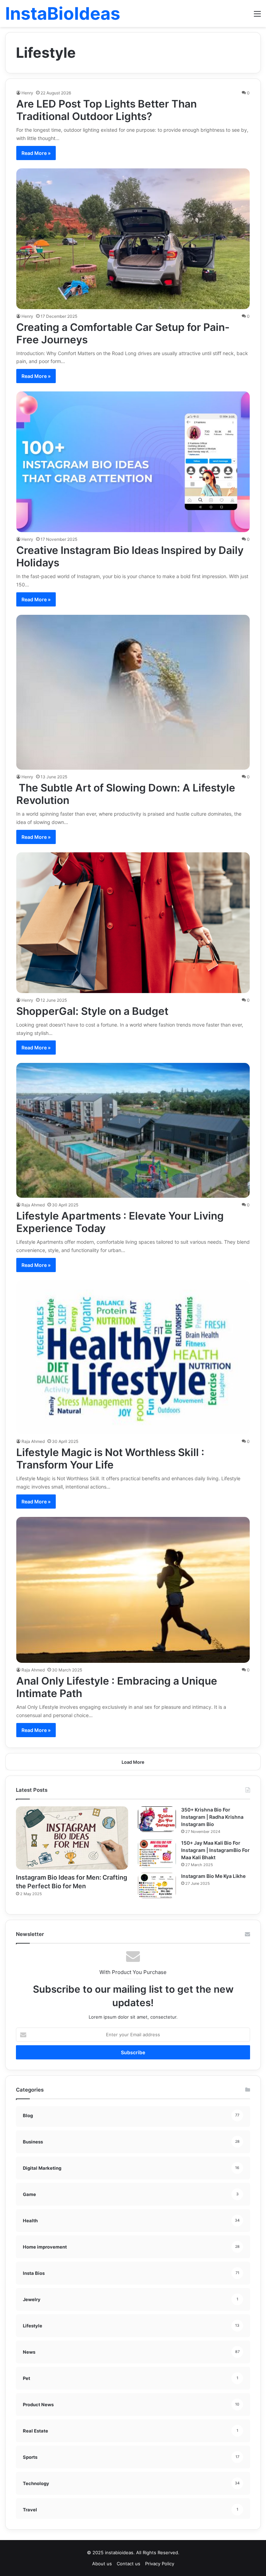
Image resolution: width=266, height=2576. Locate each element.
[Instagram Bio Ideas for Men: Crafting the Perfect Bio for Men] (72, 1838)
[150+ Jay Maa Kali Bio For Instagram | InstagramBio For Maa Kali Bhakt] (157, 1854)
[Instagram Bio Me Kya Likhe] (157, 1885)
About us (102, 2564)
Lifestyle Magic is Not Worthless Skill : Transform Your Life (110, 1458)
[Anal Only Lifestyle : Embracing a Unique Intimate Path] (133, 1590)
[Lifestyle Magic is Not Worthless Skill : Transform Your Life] (133, 1357)
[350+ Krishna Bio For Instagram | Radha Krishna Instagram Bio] (157, 1819)
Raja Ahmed (33, 1205)
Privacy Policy (160, 2564)
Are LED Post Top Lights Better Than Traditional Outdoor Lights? (107, 110)
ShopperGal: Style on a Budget (92, 1011)
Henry (27, 93)
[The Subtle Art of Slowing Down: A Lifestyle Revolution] (133, 692)
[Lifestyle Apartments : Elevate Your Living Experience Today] (133, 1130)
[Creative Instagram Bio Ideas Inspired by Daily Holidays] (133, 462)
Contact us (128, 2564)
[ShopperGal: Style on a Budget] (133, 923)
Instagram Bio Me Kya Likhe (213, 1876)
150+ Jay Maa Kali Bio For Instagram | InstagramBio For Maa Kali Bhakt (215, 1850)
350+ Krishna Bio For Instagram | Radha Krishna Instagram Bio (212, 1817)
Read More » (36, 153)
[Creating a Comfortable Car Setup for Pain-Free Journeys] (133, 239)
